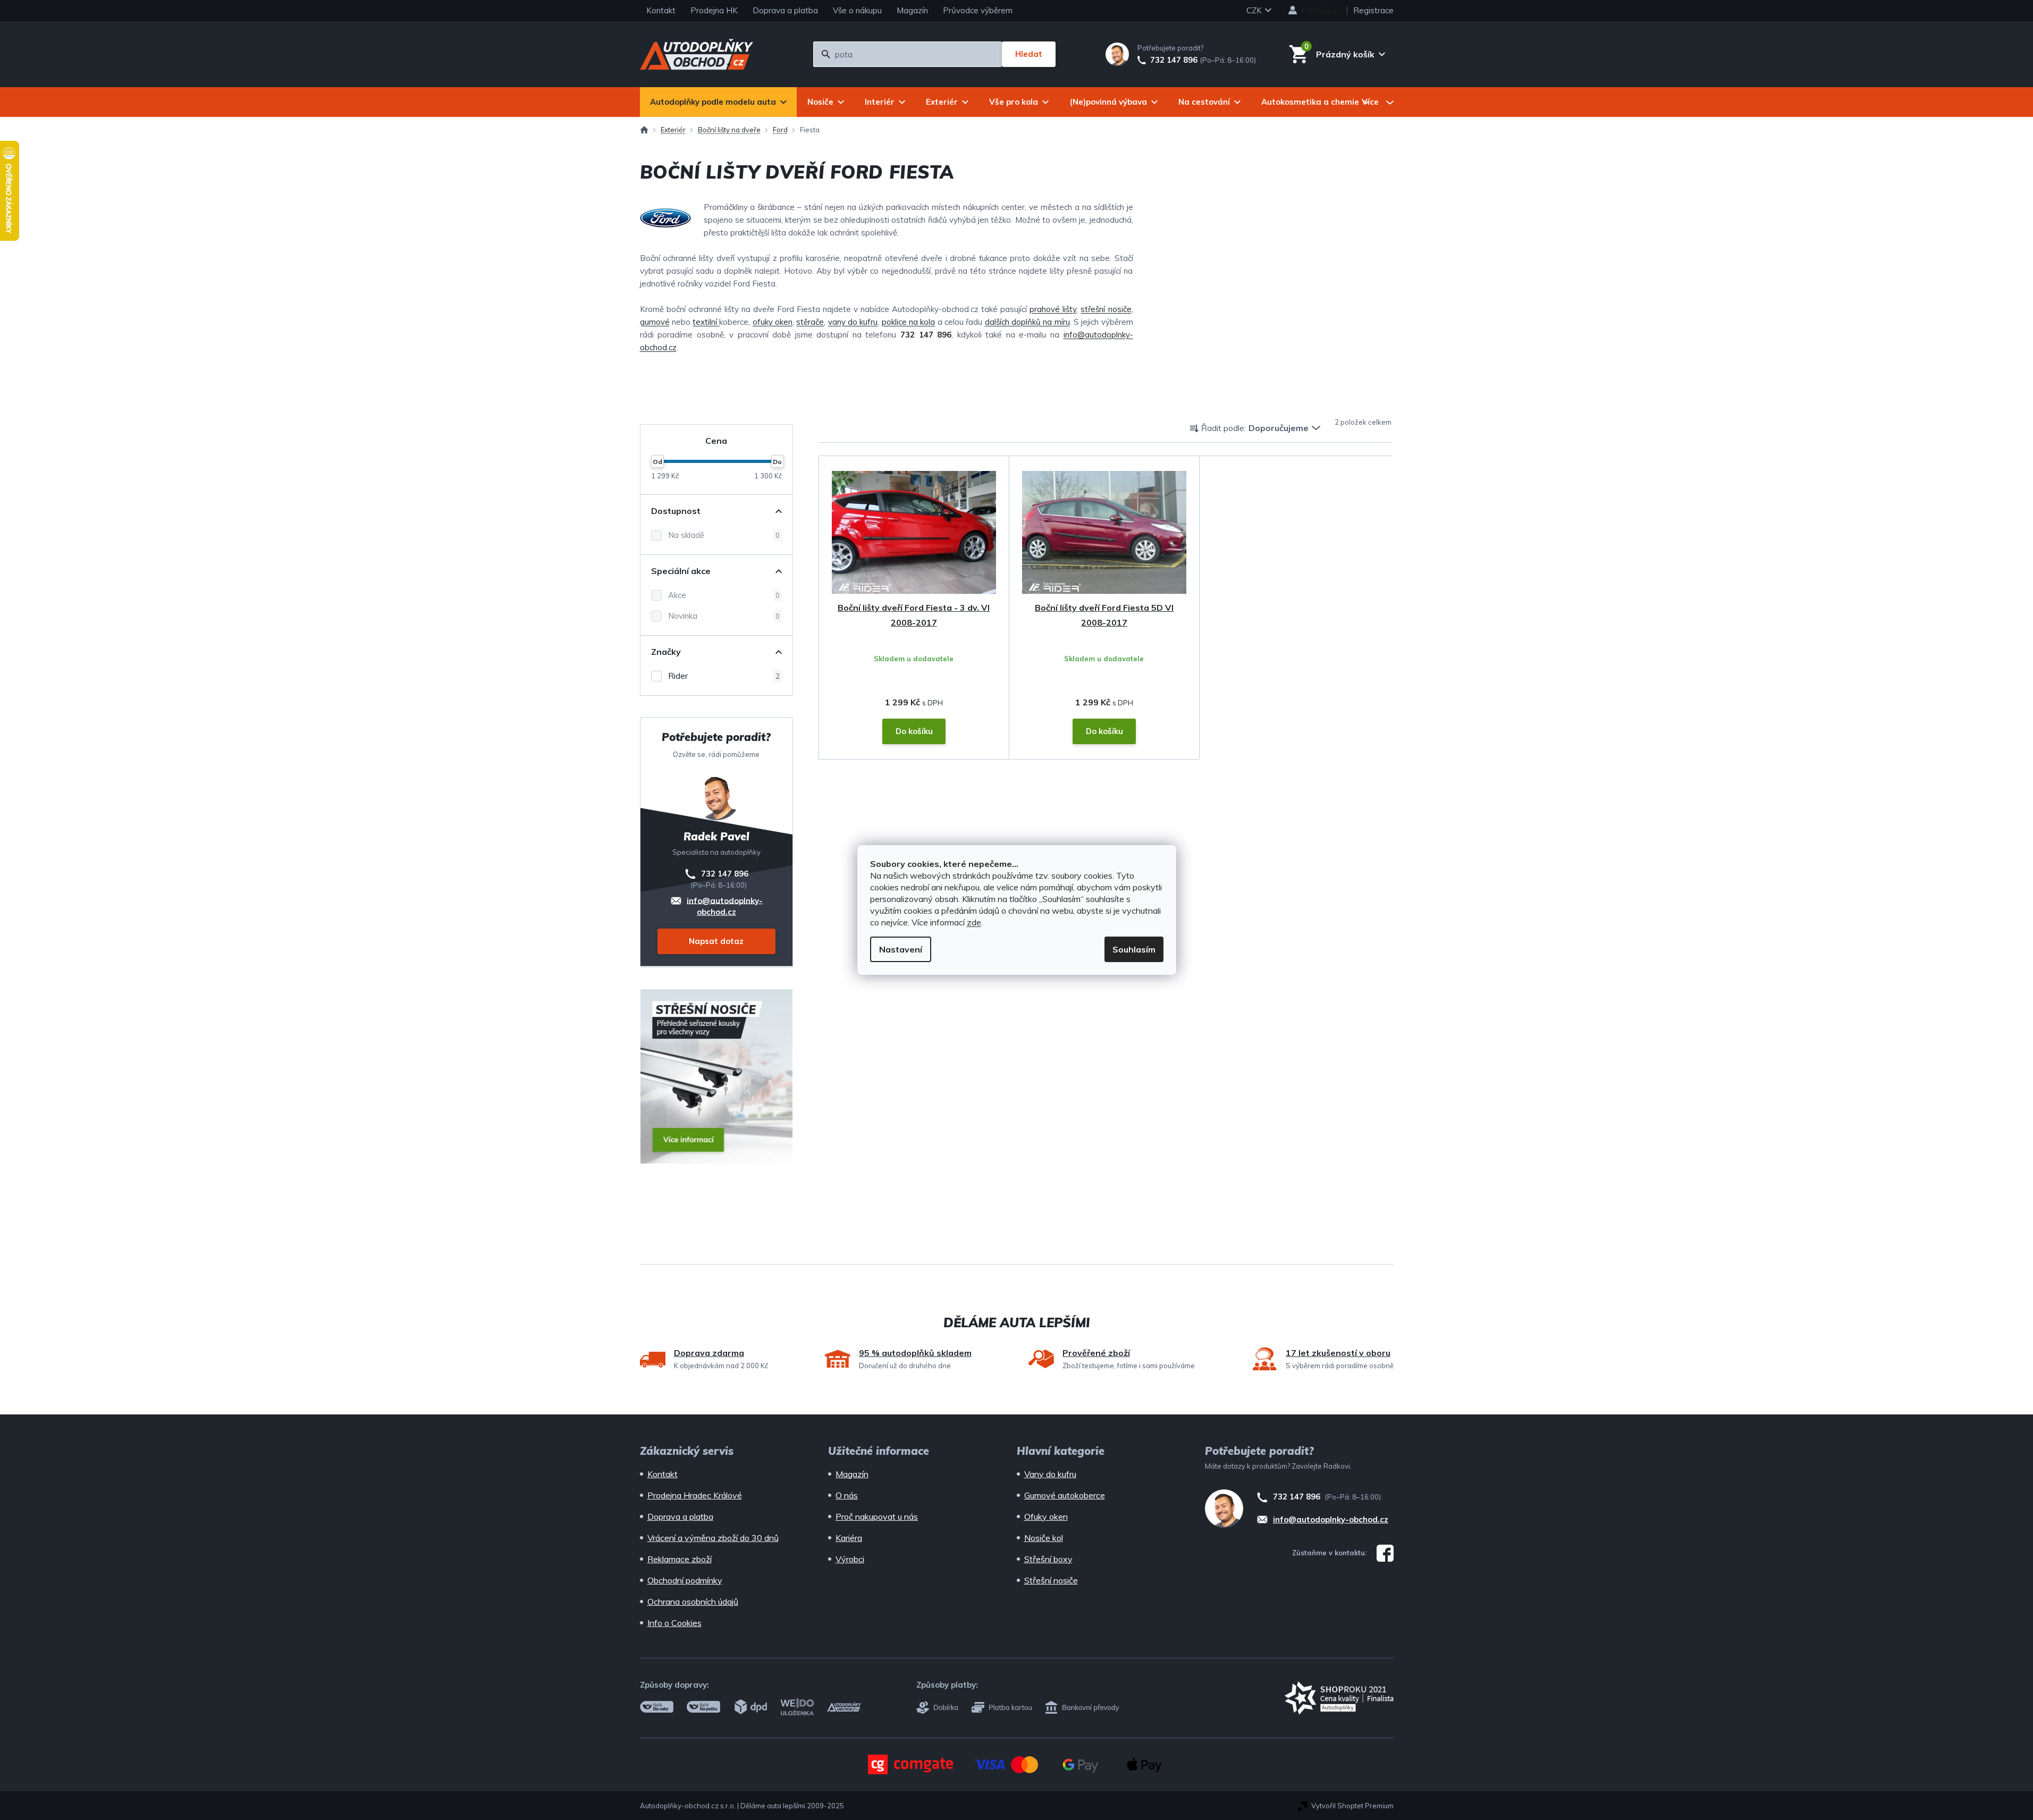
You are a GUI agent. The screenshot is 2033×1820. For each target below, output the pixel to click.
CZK (1255, 10)
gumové (655, 322)
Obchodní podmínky (685, 1580)
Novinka (724, 616)
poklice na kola (909, 322)
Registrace (1373, 10)
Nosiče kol (1044, 1538)
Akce (724, 595)
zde (974, 922)
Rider (724, 676)
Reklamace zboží (680, 1559)
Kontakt (661, 10)
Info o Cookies (674, 1623)
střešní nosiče (1106, 309)
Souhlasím (1134, 949)
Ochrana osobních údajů (693, 1602)
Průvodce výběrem (978, 10)
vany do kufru (853, 322)
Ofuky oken (1046, 1516)
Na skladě (724, 535)
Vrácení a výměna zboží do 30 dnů (713, 1538)
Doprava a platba (785, 10)
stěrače (810, 322)
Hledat (1029, 54)
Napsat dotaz (716, 941)
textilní (706, 322)
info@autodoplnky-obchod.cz (725, 905)
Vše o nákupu (857, 10)
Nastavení (901, 949)
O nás (847, 1495)
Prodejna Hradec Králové (695, 1495)
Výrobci (850, 1559)
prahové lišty (1053, 309)
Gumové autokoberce (1065, 1495)
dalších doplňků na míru (1027, 322)
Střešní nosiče (1051, 1580)
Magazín (912, 10)
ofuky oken (773, 322)
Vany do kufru (1050, 1474)
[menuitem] (718, 102)
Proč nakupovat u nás (877, 1516)
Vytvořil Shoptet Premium (1352, 1806)
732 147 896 (1174, 60)
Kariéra (849, 1538)
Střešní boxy (1048, 1559)
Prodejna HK (714, 10)
